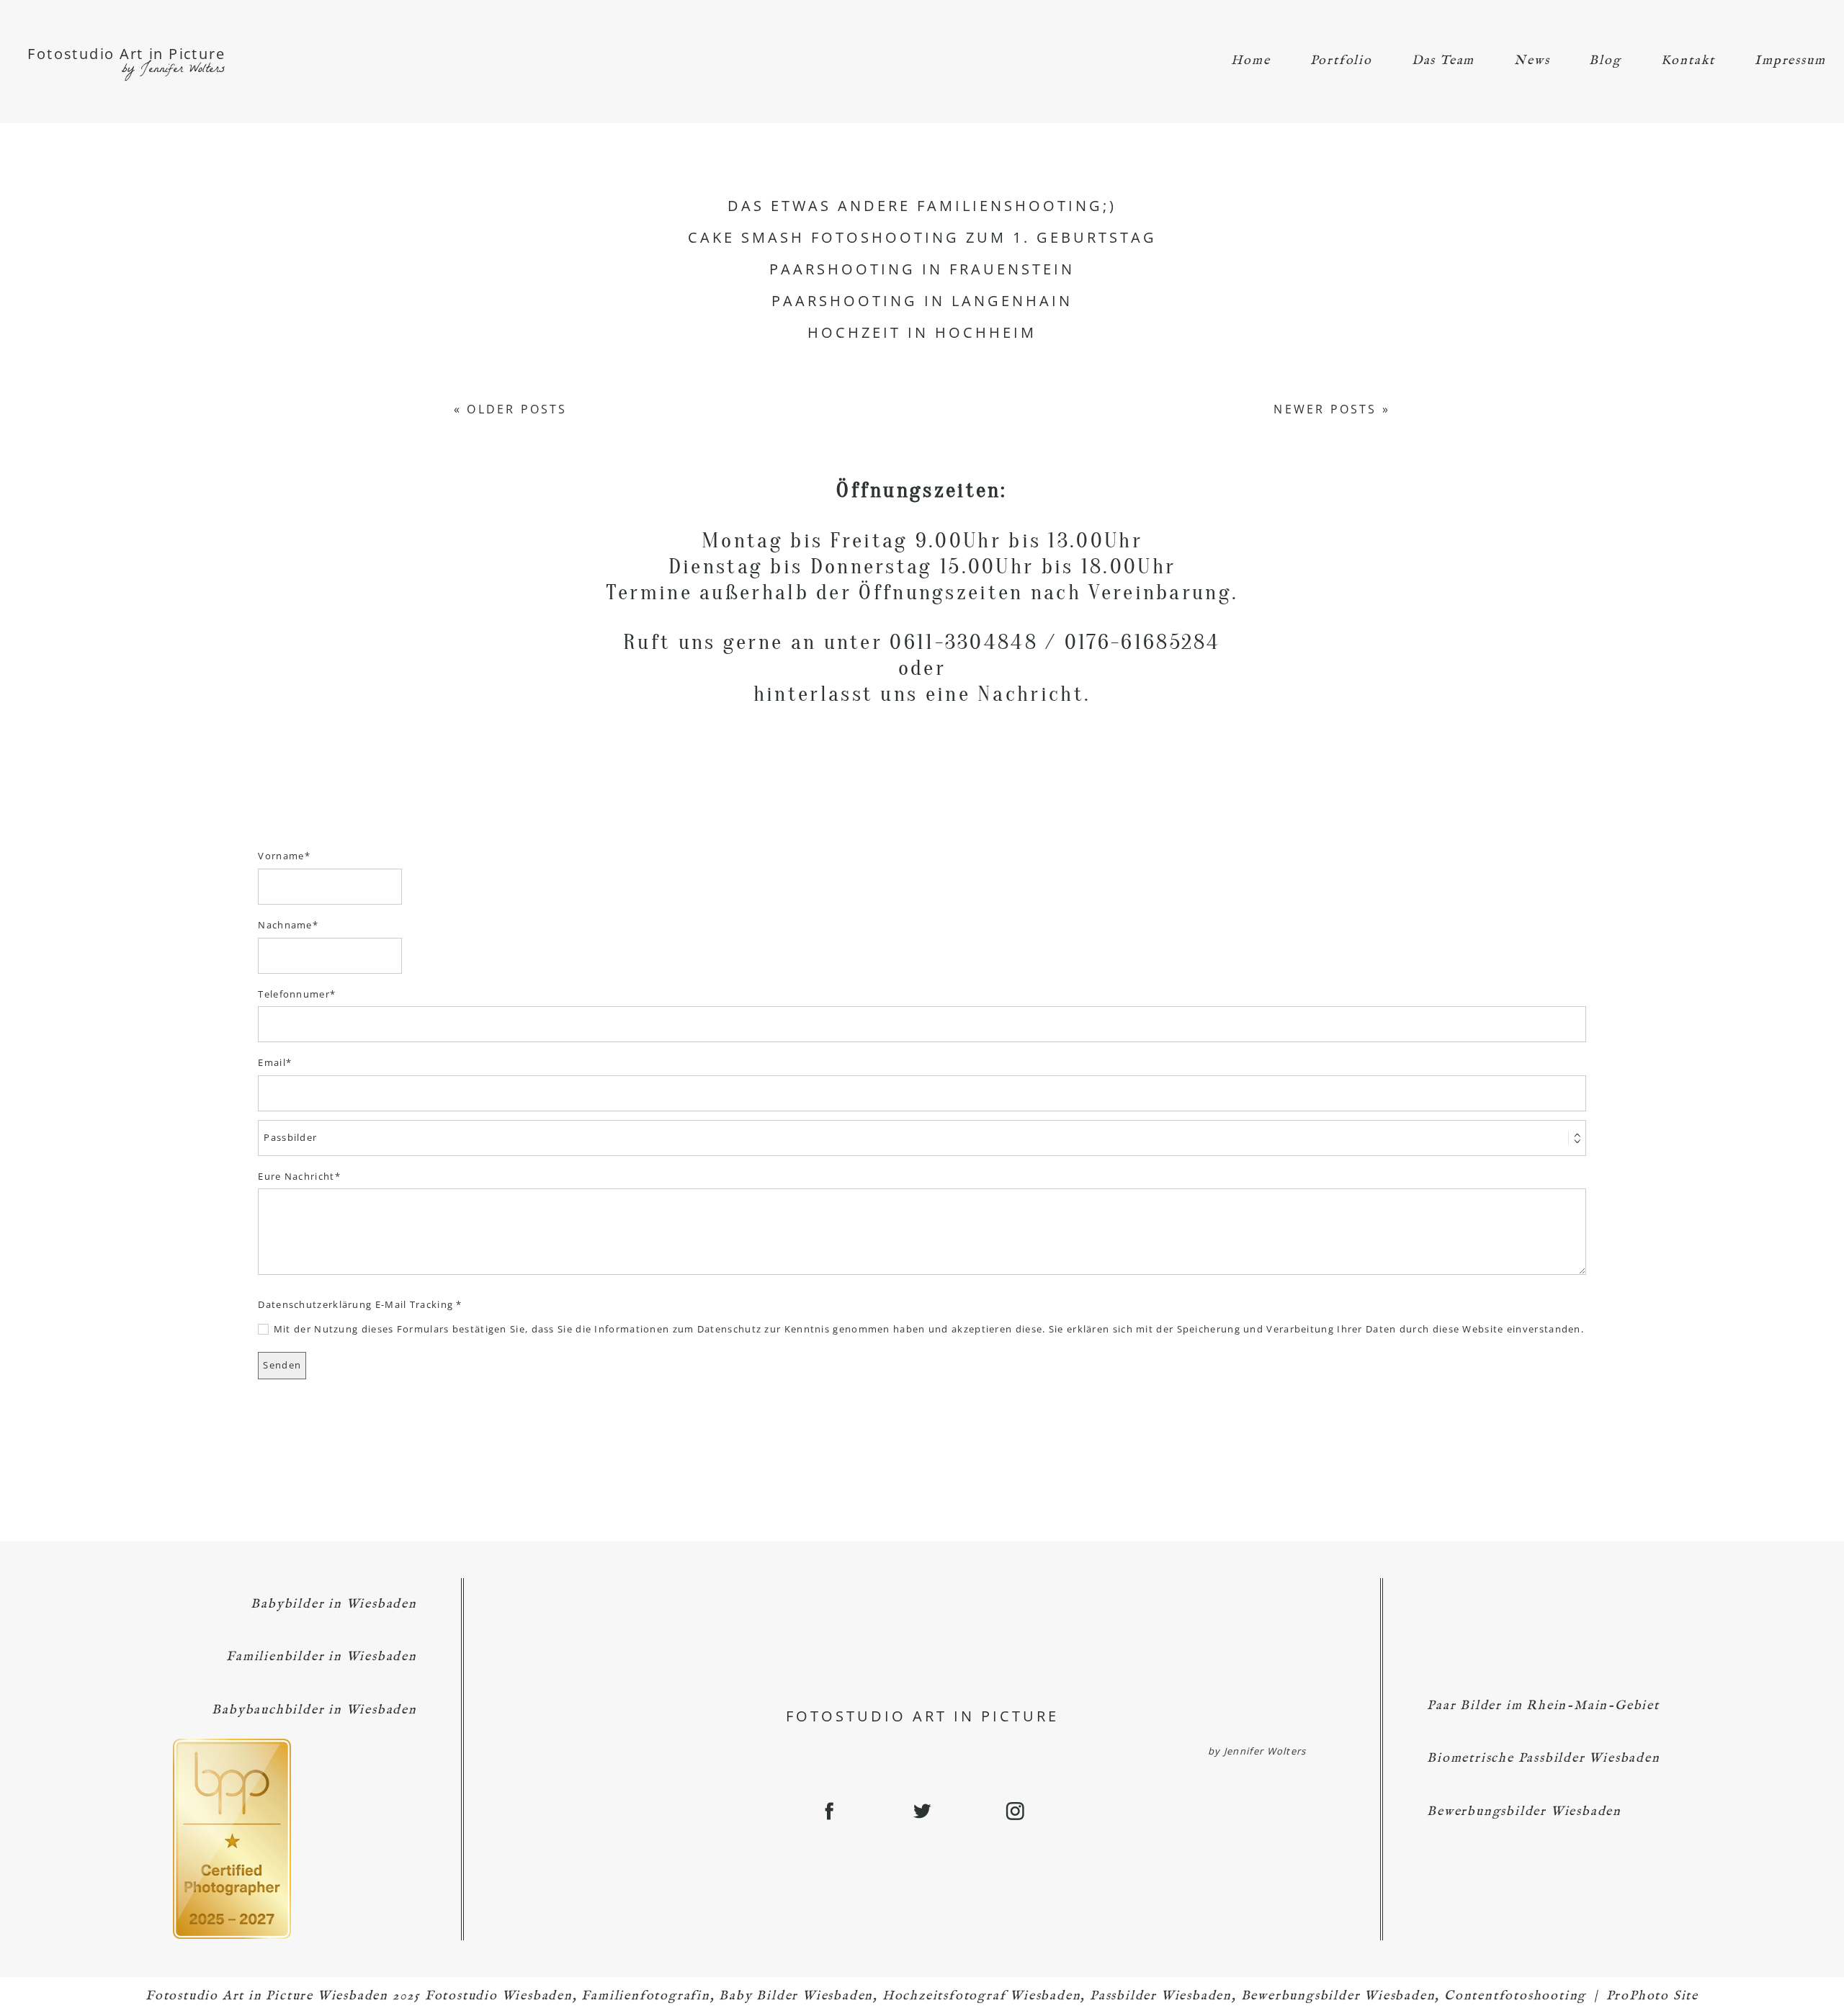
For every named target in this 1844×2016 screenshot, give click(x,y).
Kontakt (1688, 61)
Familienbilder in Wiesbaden (322, 1657)
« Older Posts (511, 409)
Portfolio (1341, 61)
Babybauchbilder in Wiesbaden (314, 1710)
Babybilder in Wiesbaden (334, 1604)
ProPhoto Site (1652, 1996)
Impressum (1790, 61)
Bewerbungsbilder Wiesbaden (1524, 1812)
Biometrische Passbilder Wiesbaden (1543, 1759)
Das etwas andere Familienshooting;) (922, 206)
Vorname (281, 856)
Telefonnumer (294, 994)
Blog (1605, 61)
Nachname (285, 925)
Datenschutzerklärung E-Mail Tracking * (360, 1304)
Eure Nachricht (296, 1176)
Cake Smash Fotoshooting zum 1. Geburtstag (922, 238)
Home (1250, 61)
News (1532, 61)
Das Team (1443, 61)
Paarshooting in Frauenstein (922, 269)
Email (272, 1062)
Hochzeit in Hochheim (922, 333)
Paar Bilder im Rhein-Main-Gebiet (1543, 1706)
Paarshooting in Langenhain (922, 301)
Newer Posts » (1332, 409)
